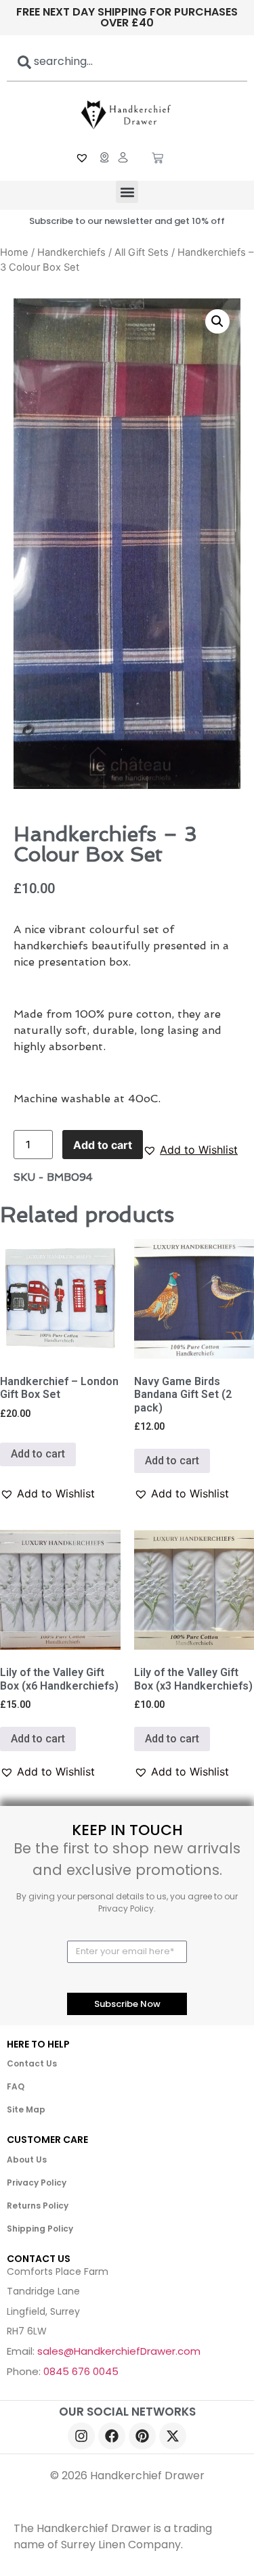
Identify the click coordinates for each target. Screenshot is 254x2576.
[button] (127, 192)
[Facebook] (112, 2436)
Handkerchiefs (71, 252)
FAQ (16, 2086)
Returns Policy (38, 2206)
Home (14, 252)
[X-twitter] (173, 2436)
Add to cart (103, 1145)
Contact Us (32, 2063)
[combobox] (127, 62)
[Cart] (157, 159)
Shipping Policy (40, 2229)
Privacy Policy (37, 2183)
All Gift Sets (142, 252)
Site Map (26, 2109)
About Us (27, 2160)
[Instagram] (81, 2436)
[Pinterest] (142, 2436)
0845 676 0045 (81, 2371)
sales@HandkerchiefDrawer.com (119, 2351)
